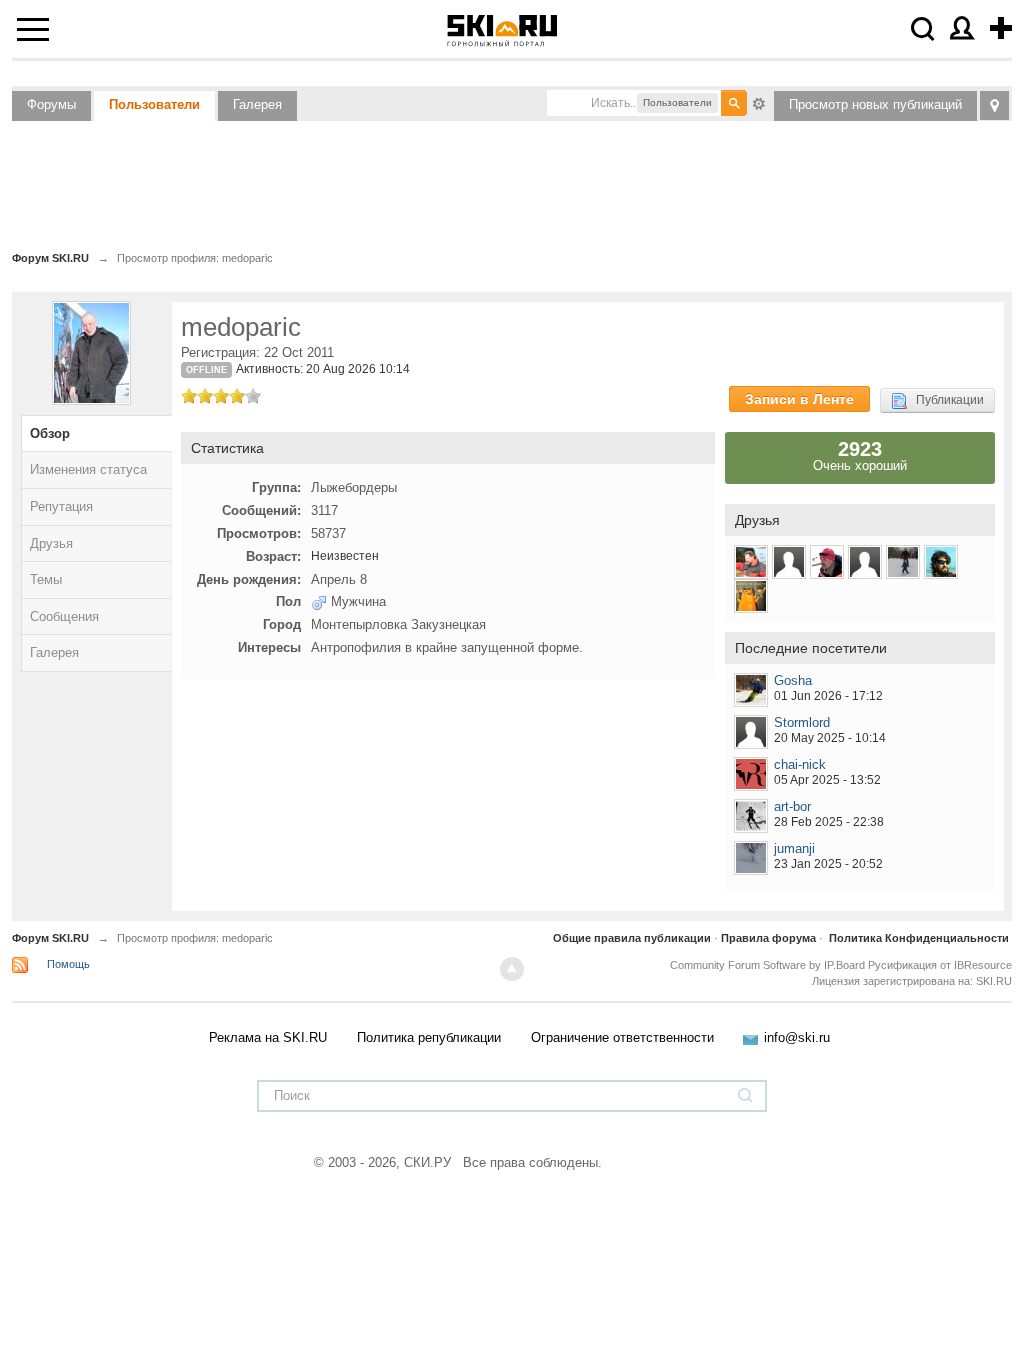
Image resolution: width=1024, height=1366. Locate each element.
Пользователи (154, 104)
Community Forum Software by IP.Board (767, 965)
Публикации (945, 400)
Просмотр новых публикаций (875, 104)
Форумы (51, 104)
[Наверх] (512, 969)
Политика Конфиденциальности (919, 938)
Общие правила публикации (632, 938)
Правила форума (768, 938)
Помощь (68, 964)
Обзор (50, 433)
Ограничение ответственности (622, 1037)
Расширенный (759, 102)
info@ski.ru (797, 1037)
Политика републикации (429, 1037)
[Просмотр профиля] (751, 690)
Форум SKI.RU (50, 938)
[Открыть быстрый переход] (994, 105)
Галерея (257, 104)
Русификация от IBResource (938, 965)
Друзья (51, 543)
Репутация (61, 506)
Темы (46, 579)
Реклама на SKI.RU (268, 1037)
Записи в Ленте (799, 399)
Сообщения (64, 616)
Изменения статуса (88, 469)
